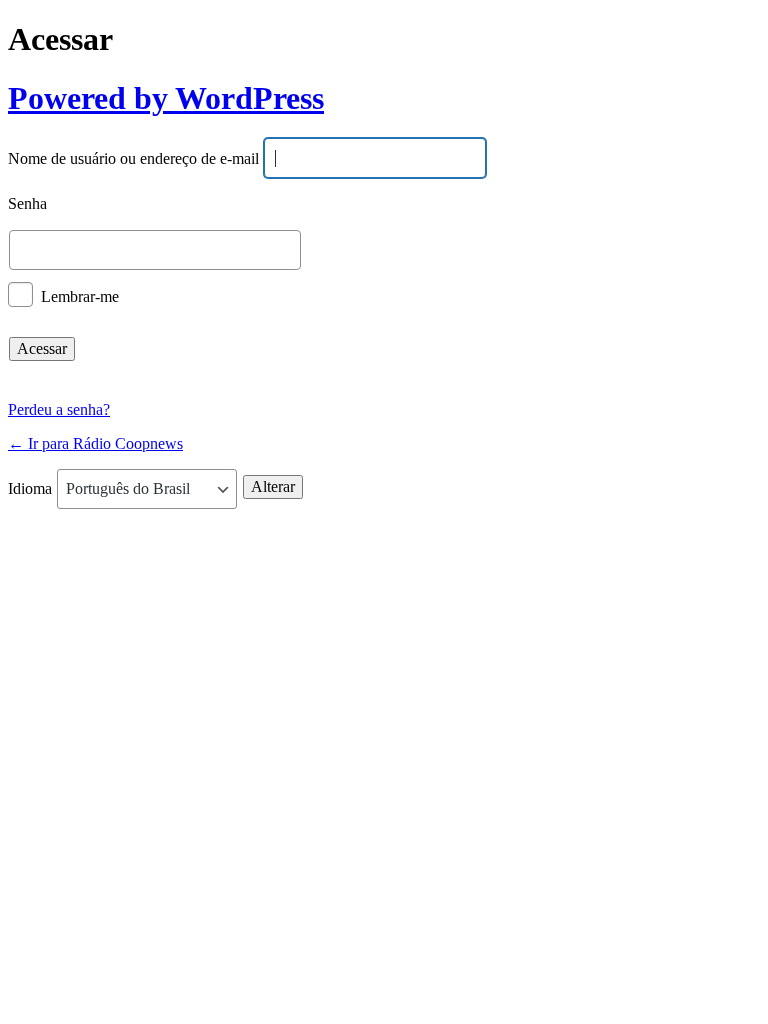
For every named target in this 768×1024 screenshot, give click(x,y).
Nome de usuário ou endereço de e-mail (133, 159)
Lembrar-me (80, 295)
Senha (27, 204)
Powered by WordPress (166, 98)
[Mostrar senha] (700, 250)
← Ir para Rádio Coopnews (95, 443)
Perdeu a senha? (59, 409)
